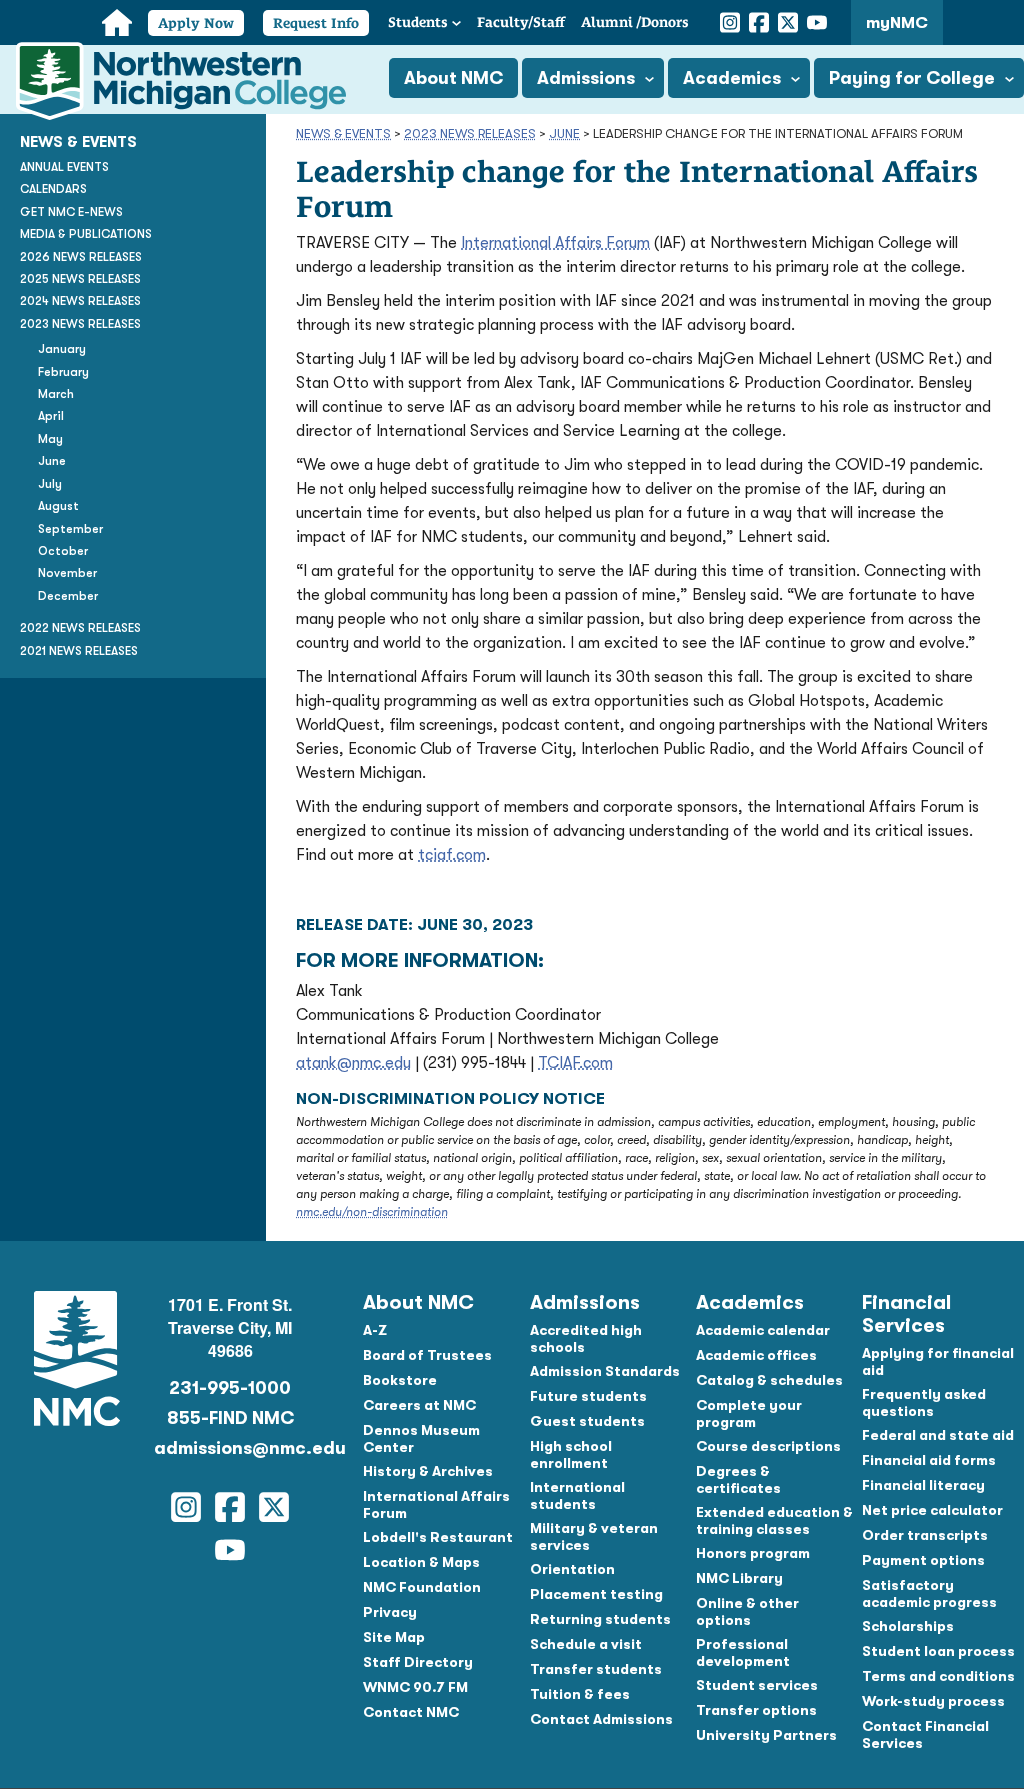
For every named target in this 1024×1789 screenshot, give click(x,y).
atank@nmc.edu (353, 1063)
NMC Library (739, 1578)
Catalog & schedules (769, 1380)
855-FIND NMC (230, 1418)
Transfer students (596, 1669)
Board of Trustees (427, 1355)
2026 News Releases (81, 257)
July (50, 484)
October (63, 551)
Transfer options (756, 1710)
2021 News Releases (79, 651)
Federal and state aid (938, 1435)
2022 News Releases (80, 628)
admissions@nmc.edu (231, 1448)
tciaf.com (452, 855)
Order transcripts (925, 1535)
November (67, 573)
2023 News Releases (470, 133)
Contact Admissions (601, 1719)
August (58, 506)
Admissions (586, 78)
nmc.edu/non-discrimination (372, 1212)
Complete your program (749, 1413)
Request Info (316, 23)
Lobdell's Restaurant (438, 1537)
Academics (732, 78)
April (51, 416)
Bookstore (400, 1380)
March (56, 394)
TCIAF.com (575, 1063)
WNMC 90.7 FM (415, 1687)
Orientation (572, 1569)
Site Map (394, 1637)
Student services (757, 1685)
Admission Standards (605, 1371)
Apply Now (196, 23)
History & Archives (428, 1471)
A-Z (375, 1330)
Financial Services (906, 1314)
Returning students (600, 1619)
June (564, 133)
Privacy (390, 1612)
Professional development (743, 1652)
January (62, 349)
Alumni (635, 22)
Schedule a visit (586, 1644)
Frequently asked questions (924, 1402)
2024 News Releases (80, 301)
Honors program (753, 1553)
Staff (521, 22)
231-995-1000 (230, 1388)
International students (577, 1495)
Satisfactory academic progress (929, 1593)
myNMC (897, 23)
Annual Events (64, 167)
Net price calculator (932, 1510)
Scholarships (908, 1626)
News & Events (343, 133)
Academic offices (756, 1355)
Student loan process (938, 1651)
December (68, 596)
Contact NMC (411, 1712)
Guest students (587, 1421)
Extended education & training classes (774, 1520)
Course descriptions (768, 1446)
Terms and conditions (938, 1676)
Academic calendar (763, 1330)
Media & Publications (86, 234)
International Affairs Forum (555, 243)
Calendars (53, 189)
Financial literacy (923, 1485)
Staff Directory (418, 1662)
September (70, 529)
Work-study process (933, 1701)
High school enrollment (571, 1454)
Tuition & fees (580, 1694)
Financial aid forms (929, 1460)
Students (418, 22)
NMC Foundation (422, 1587)
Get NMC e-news (71, 212)
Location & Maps (421, 1562)
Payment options (923, 1560)
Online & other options (747, 1611)
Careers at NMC (419, 1405)
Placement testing (596, 1594)
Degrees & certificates (738, 1479)
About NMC (453, 78)
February (63, 372)
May (50, 439)
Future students (588, 1396)
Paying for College (912, 78)
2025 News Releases (80, 279)
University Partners (766, 1735)
